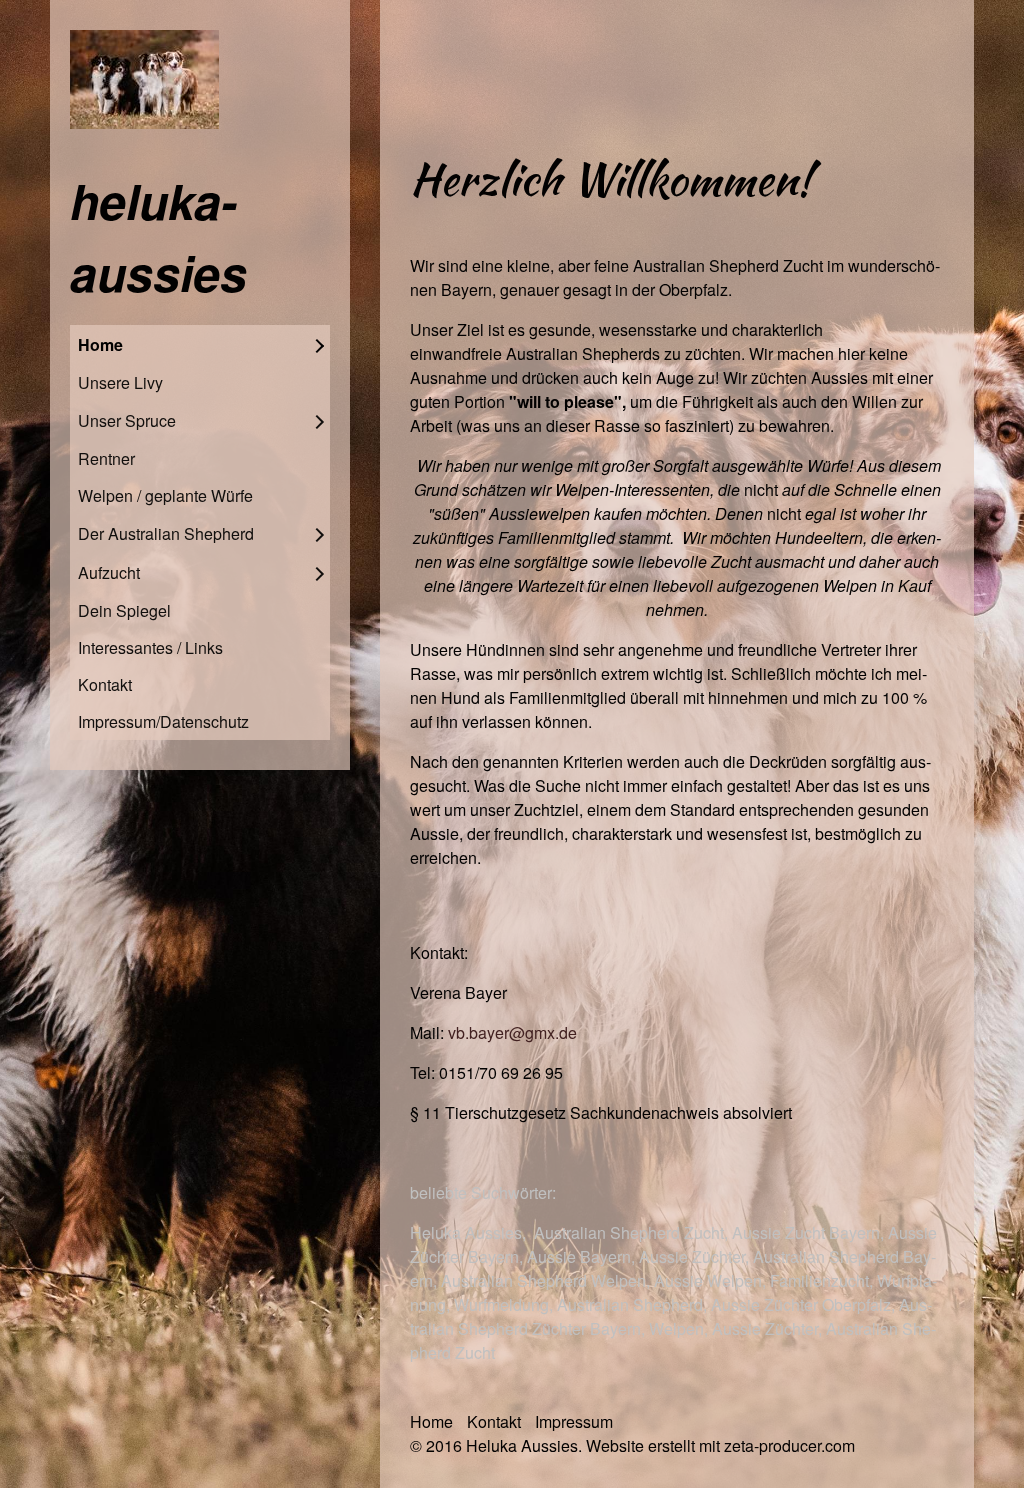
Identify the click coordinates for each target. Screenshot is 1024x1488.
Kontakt (105, 684)
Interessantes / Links (150, 647)
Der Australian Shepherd (166, 533)
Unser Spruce (127, 420)
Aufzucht (109, 572)
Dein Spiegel (124, 610)
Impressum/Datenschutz (163, 721)
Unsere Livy (120, 382)
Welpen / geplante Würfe (165, 495)
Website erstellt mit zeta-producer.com (720, 1445)
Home (100, 344)
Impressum (574, 1421)
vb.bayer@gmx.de (512, 1032)
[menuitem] (200, 344)
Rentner (106, 458)
